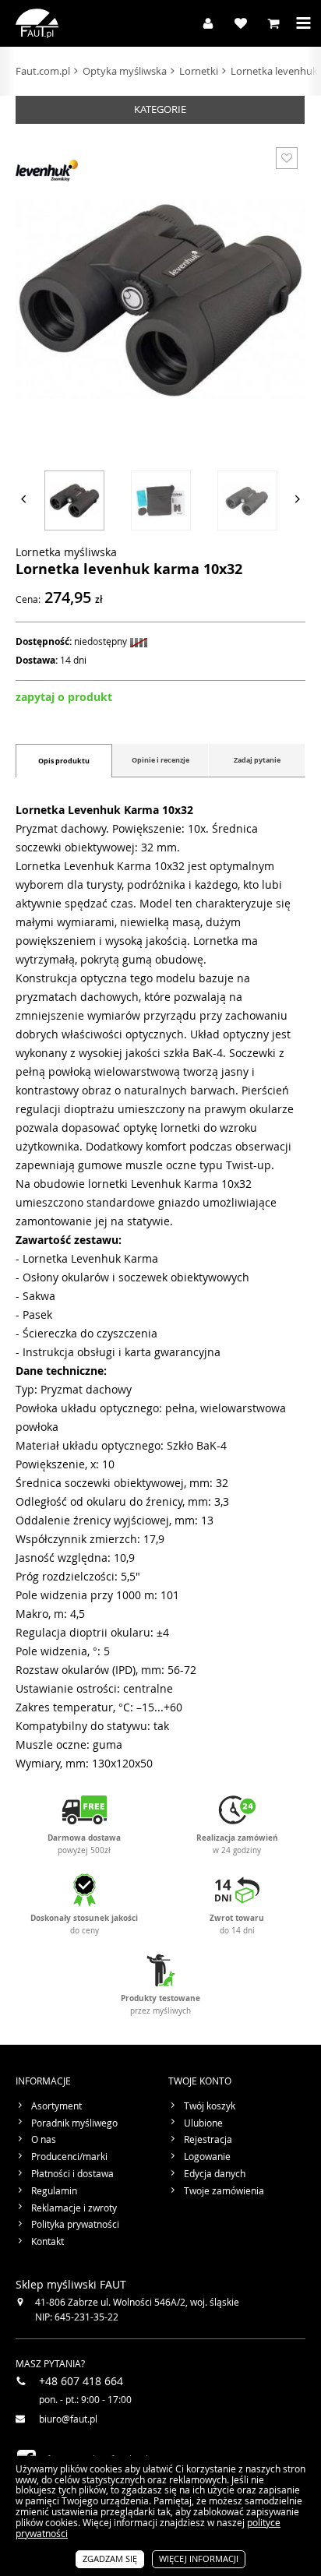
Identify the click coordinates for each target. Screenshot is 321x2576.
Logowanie (207, 2157)
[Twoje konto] (204, 23)
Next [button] (298, 499)
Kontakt (48, 2242)
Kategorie (160, 109)
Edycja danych (215, 2174)
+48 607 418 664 (81, 2381)
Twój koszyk (210, 2106)
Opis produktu (64, 761)
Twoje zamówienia (224, 2191)
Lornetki (199, 71)
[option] (74, 499)
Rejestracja (208, 2140)
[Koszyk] (270, 23)
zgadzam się (110, 2558)
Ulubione (203, 2123)
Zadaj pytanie (257, 760)
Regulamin (54, 2191)
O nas (44, 2140)
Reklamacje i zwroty (74, 2208)
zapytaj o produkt (64, 697)
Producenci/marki (69, 2157)
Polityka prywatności (75, 2225)
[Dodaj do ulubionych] (287, 158)
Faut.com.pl (43, 71)
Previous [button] (23, 499)
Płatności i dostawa (72, 2174)
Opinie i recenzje (160, 760)
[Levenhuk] (47, 171)
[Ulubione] (237, 23)
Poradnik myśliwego (74, 2123)
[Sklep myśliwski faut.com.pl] (37, 23)
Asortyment (56, 2106)
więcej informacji (199, 2558)
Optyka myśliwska (125, 71)
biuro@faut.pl (68, 2419)
